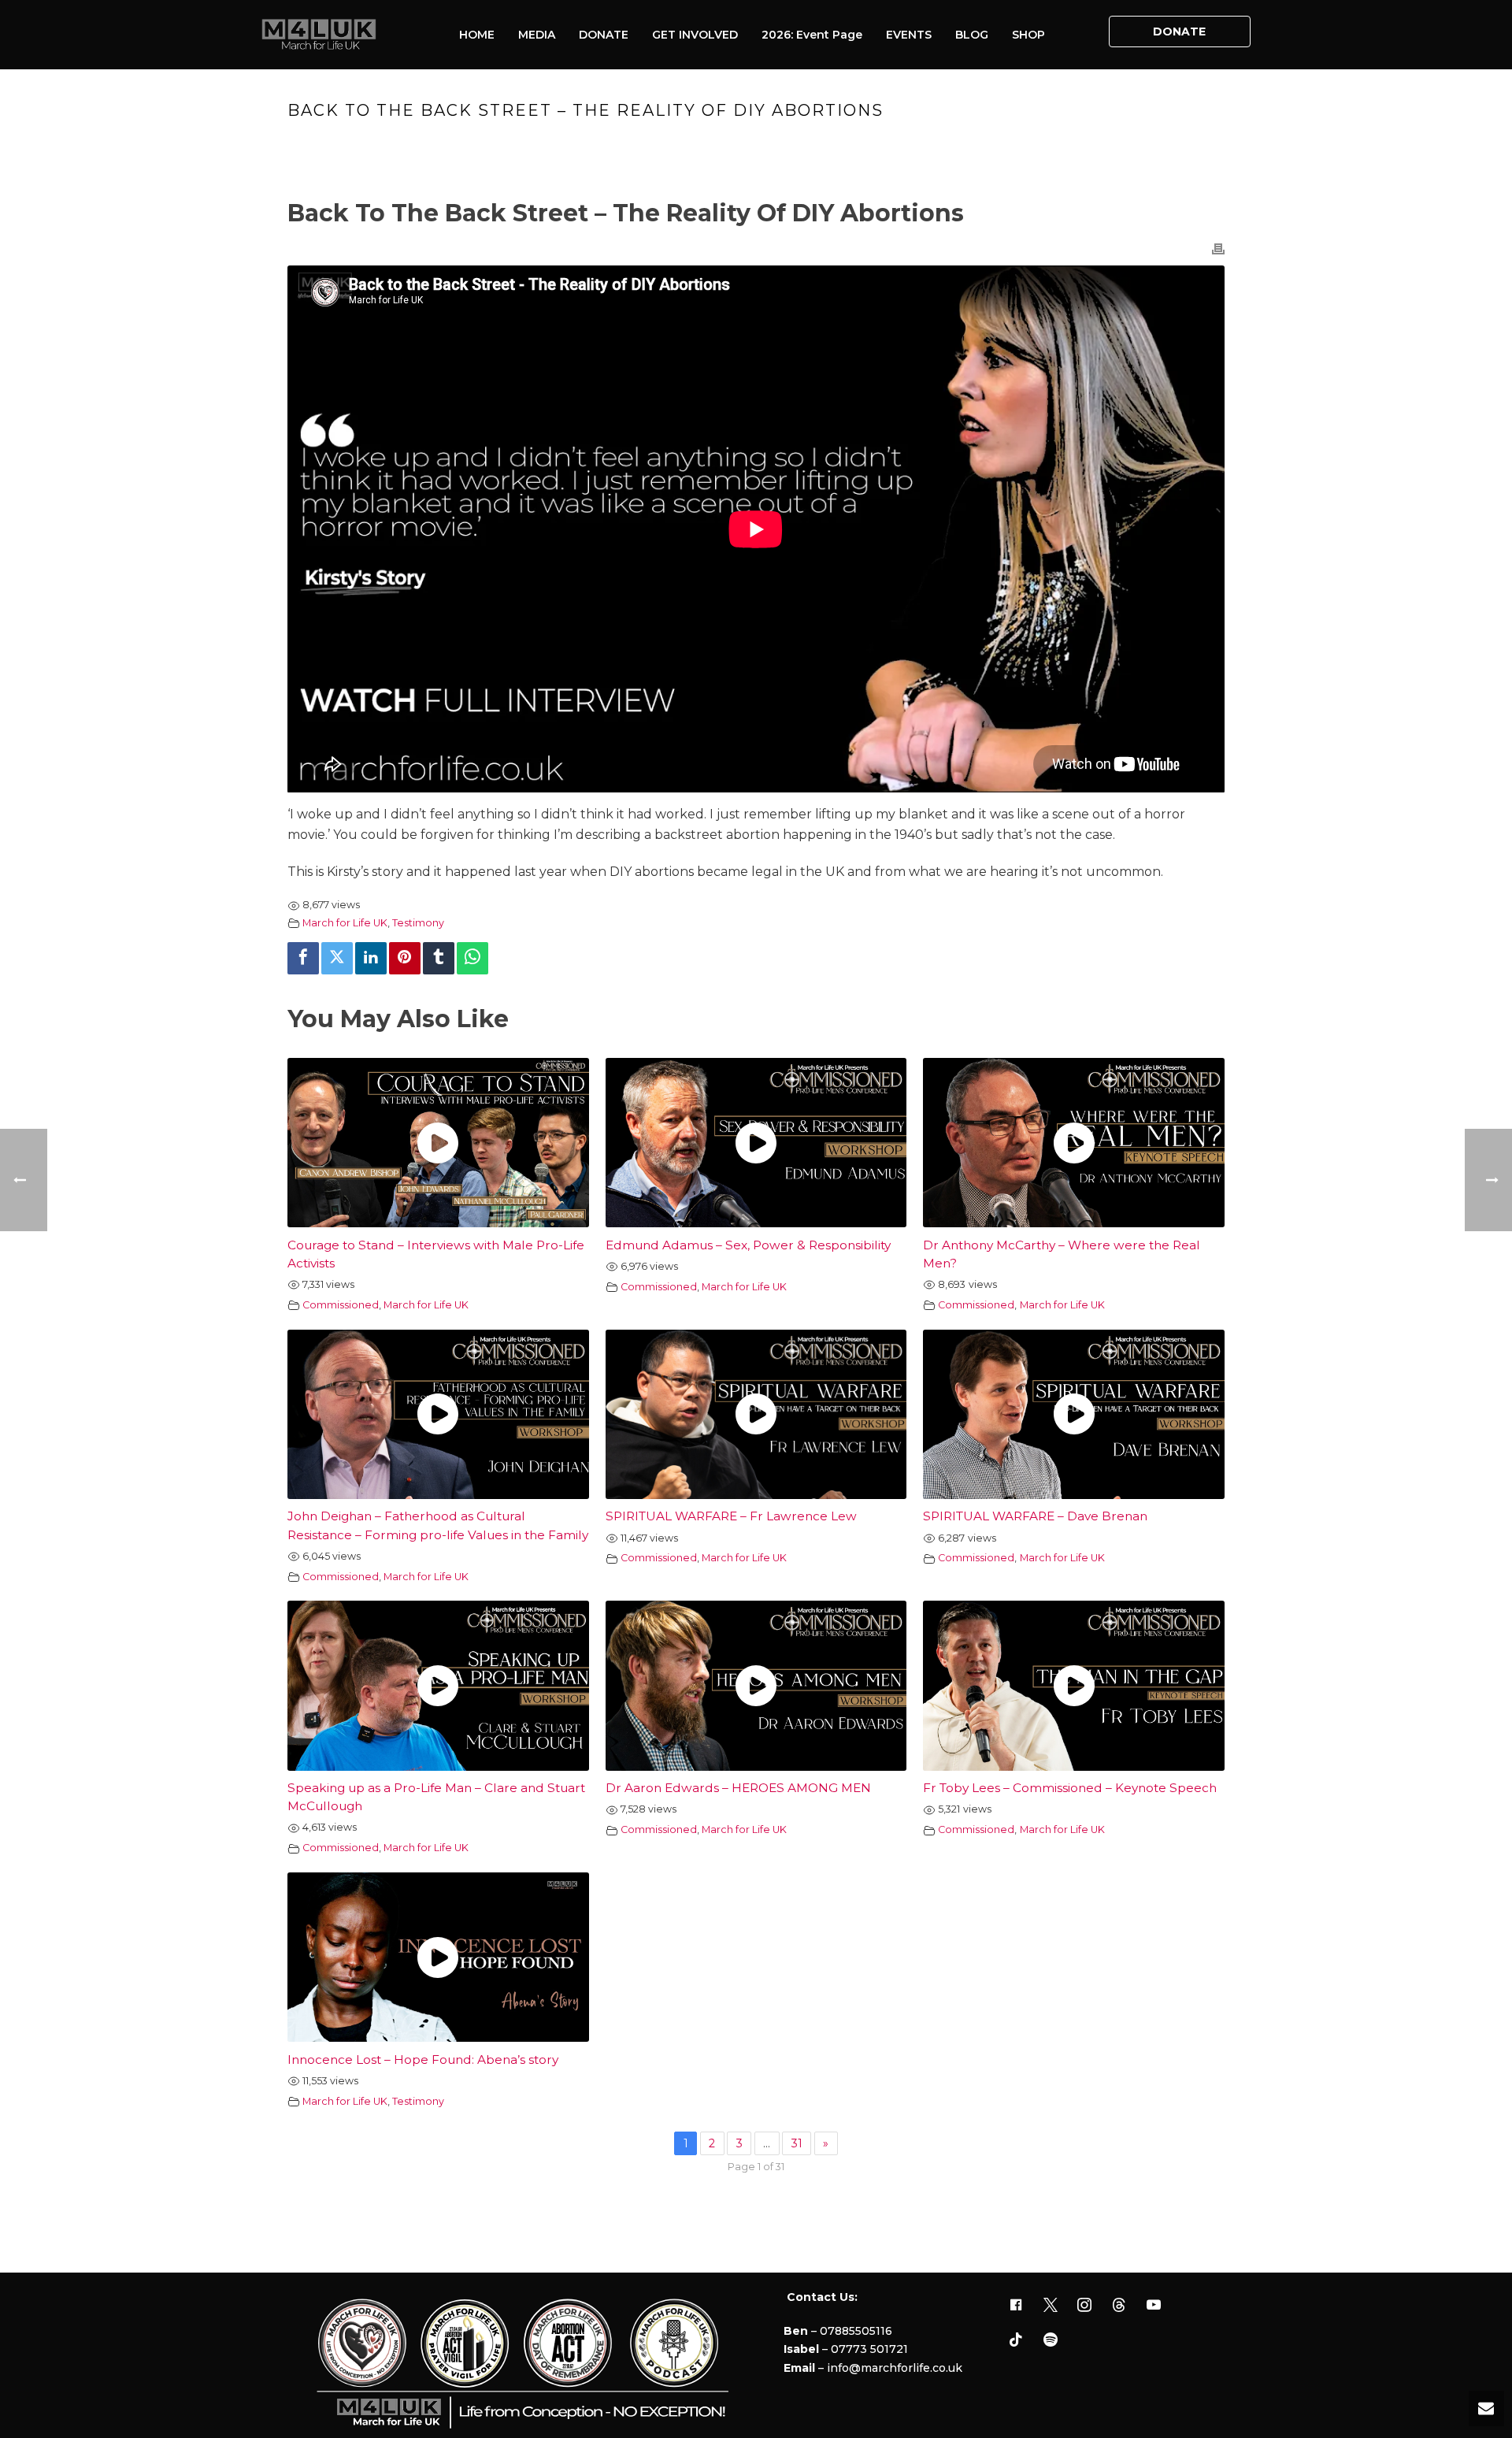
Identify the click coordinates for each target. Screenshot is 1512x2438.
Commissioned (341, 1305)
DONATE (604, 35)
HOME (477, 35)
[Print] (1218, 249)
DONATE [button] (1179, 32)
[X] (1051, 2306)
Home (815, 144)
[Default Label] (1119, 2306)
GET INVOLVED (695, 35)
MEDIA (537, 35)
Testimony (418, 923)
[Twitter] (337, 958)
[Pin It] (405, 958)
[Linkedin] (371, 958)
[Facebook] (303, 958)
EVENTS (909, 35)
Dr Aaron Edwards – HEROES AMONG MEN (738, 1788)
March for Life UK (345, 923)
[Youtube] (1154, 2306)
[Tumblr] (439, 958)
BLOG (972, 35)
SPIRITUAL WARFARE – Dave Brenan (1035, 1516)
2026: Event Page (812, 35)
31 (797, 2143)
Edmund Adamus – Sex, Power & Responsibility (748, 1245)
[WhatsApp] (472, 958)
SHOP (1028, 35)
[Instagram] (1085, 2306)
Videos (861, 144)
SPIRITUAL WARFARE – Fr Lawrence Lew (731, 1516)
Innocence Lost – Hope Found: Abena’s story (423, 2059)
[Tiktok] (1016, 2340)
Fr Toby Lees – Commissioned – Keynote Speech (1070, 1788)
